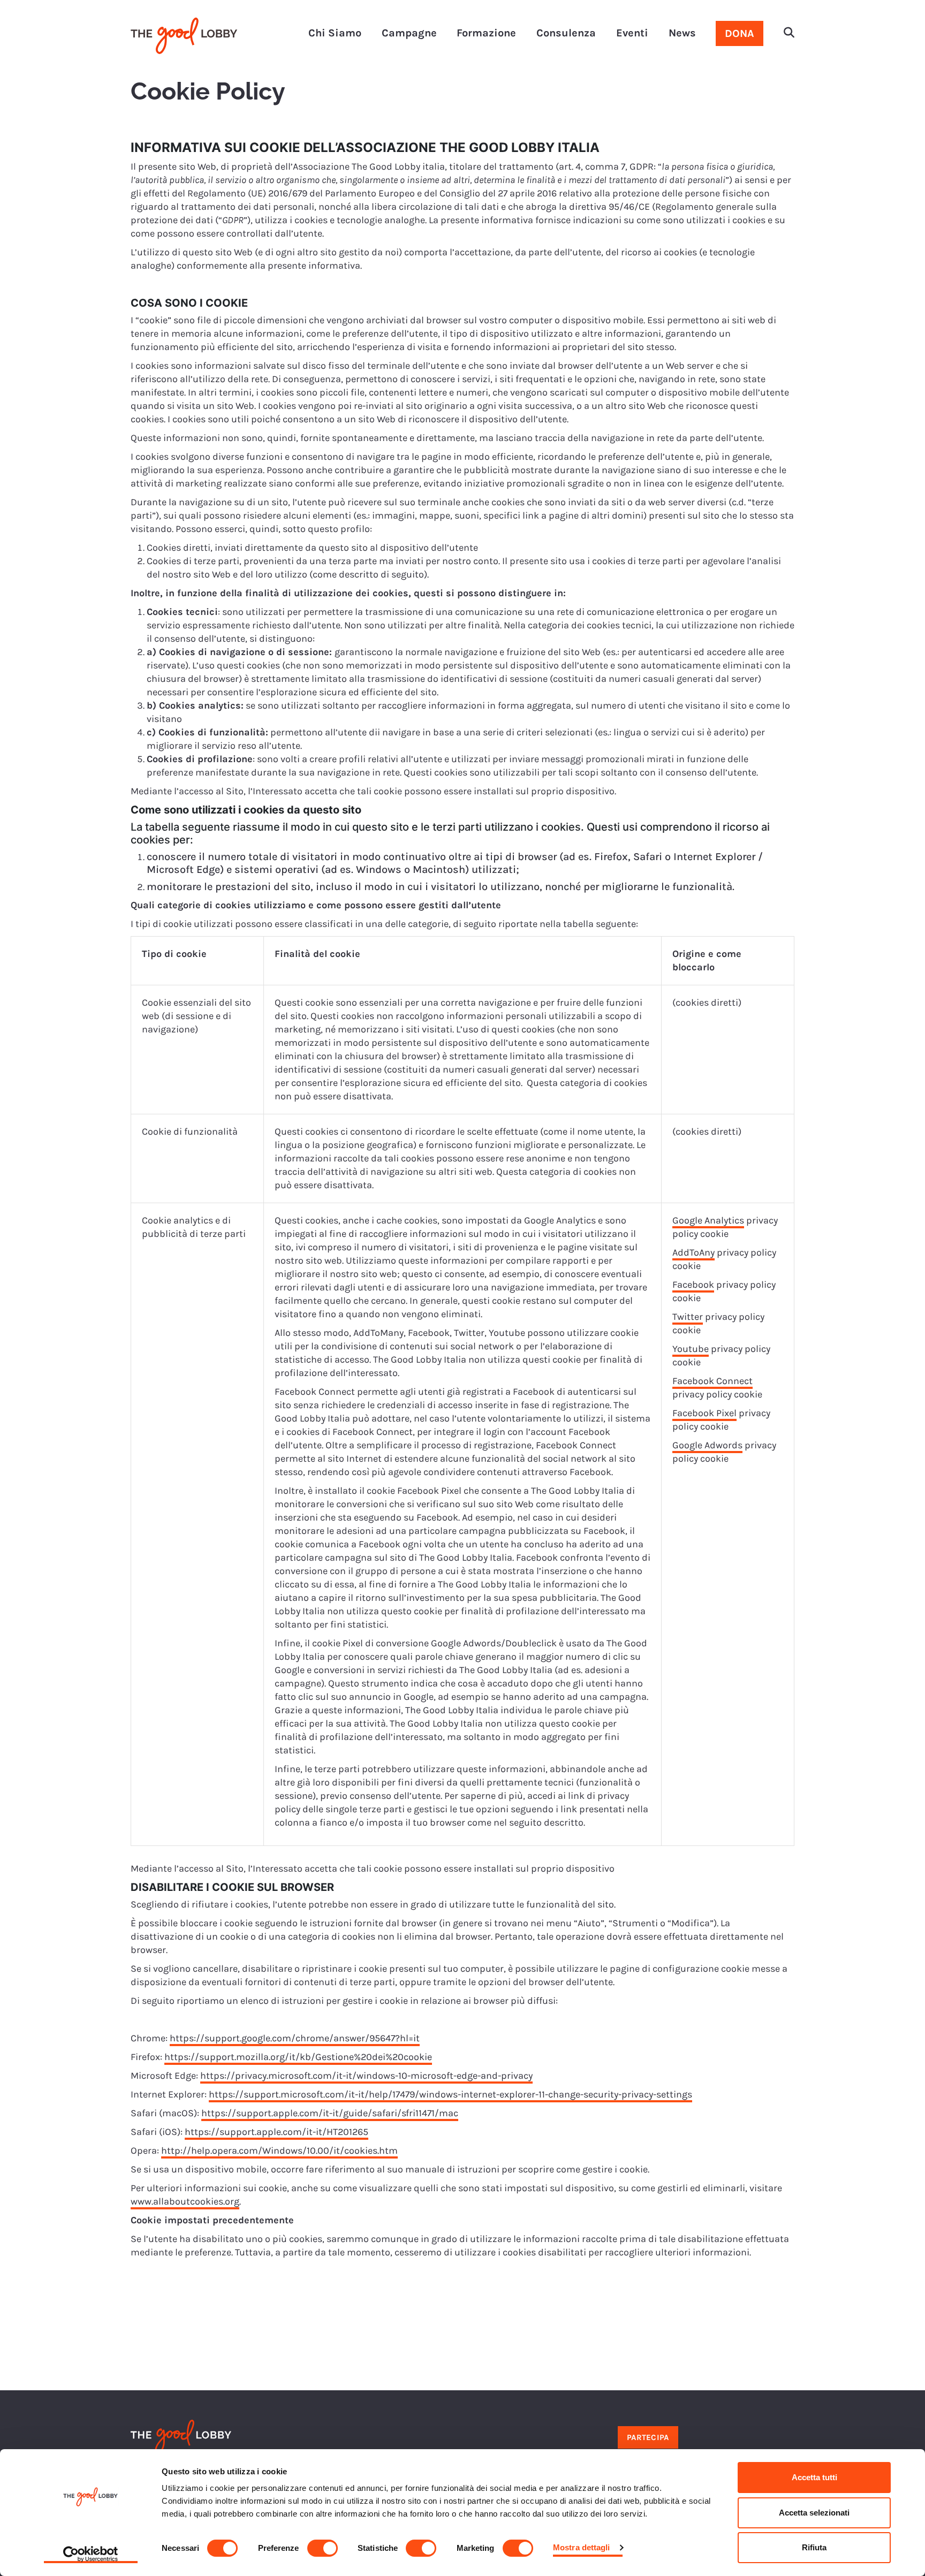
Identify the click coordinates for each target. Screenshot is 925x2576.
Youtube (691, 1349)
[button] (789, 34)
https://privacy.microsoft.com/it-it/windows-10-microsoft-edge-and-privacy (366, 2076)
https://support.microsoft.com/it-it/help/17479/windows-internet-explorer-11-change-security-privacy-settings (450, 2094)
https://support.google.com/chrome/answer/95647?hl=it (295, 2038)
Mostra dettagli (582, 2547)
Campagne (409, 33)
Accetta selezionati (814, 2513)
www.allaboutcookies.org (185, 2201)
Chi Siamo (335, 33)
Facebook (693, 1285)
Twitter (688, 1317)
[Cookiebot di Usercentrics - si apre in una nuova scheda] (91, 2555)
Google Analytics (708, 1220)
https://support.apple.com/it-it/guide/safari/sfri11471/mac (330, 2113)
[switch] (323, 2548)
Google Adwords (707, 1445)
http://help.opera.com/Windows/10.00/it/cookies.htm (279, 2151)
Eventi (632, 33)
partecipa (648, 2437)
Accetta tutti (814, 2477)
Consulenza (566, 33)
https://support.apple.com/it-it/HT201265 (276, 2132)
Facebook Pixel (704, 1413)
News (682, 33)
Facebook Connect (712, 1381)
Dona (740, 33)
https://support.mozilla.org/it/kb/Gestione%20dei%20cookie (298, 2057)
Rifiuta (814, 2547)
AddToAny (693, 1252)
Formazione (486, 33)
